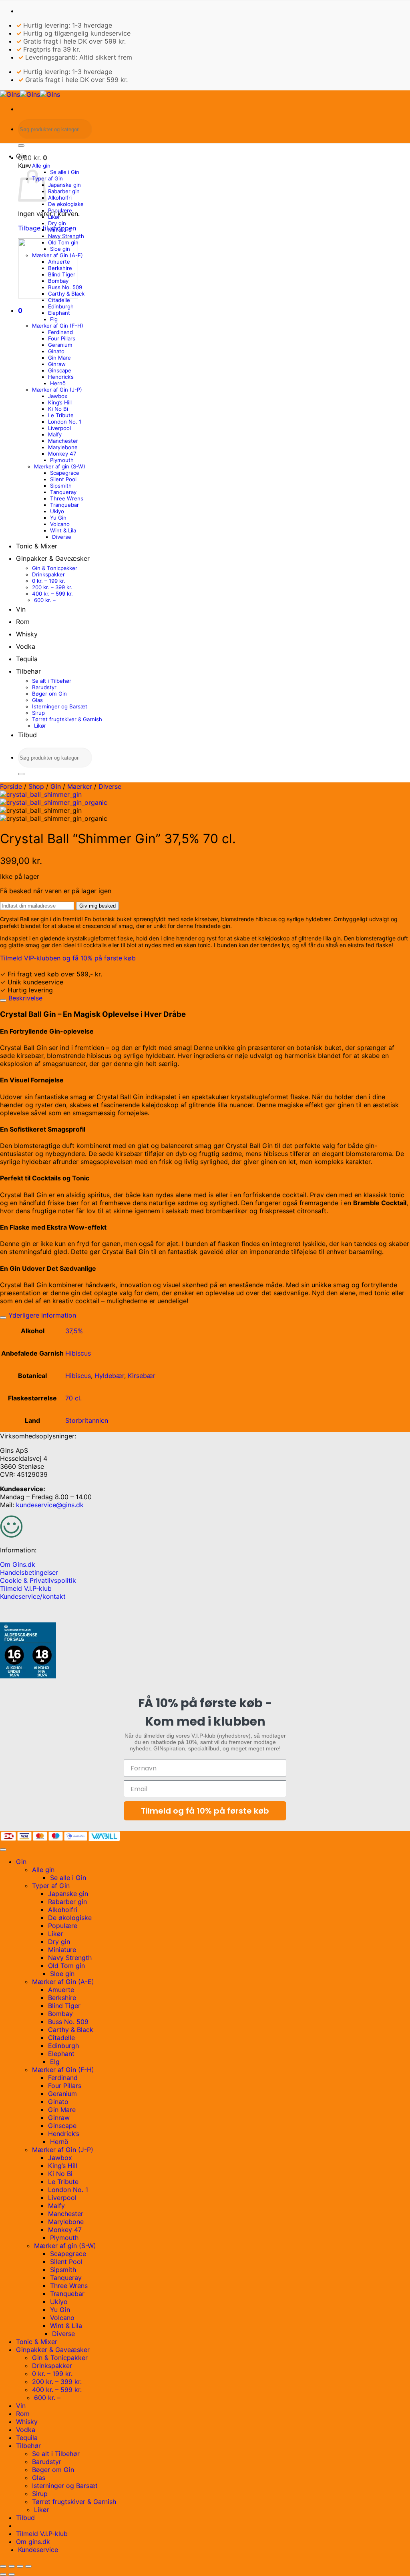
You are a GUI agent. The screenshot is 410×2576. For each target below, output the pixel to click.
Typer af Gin (47, 178)
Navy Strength (66, 236)
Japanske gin (64, 185)
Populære (60, 210)
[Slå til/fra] (3, 1000)
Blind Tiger (62, 274)
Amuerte (59, 262)
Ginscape (60, 370)
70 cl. (73, 1398)
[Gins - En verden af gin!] (30, 94)
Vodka (26, 646)
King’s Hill (60, 402)
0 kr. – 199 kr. (49, 581)
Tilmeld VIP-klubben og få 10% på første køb (68, 958)
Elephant (59, 313)
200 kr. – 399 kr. (52, 587)
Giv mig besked (97, 906)
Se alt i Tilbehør (52, 681)
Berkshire (60, 268)
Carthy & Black (66, 294)
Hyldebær (109, 1376)
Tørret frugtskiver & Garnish (67, 719)
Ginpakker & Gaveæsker (53, 558)
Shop (36, 786)
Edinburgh (61, 306)
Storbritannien (87, 1420)
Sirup (38, 713)
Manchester (63, 441)
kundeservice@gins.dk (50, 1505)
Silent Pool (63, 479)
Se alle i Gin (65, 172)
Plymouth (62, 460)
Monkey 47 (62, 454)
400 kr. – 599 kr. (52, 594)
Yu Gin (58, 518)
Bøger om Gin (49, 694)
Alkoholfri (60, 198)
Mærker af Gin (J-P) (57, 390)
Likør (54, 217)
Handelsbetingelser (29, 1572)
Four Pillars (62, 338)
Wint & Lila (63, 530)
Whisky (27, 634)
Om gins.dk (33, 2542)
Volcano (60, 524)
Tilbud (27, 735)
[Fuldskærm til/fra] (12, 2566)
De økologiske (66, 204)
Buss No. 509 (65, 287)
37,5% (74, 1331)
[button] (33, 158)
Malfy (55, 434)
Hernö (58, 383)
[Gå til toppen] (3, 1850)
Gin (21, 156)
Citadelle (59, 300)
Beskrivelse (24, 998)
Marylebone (63, 447)
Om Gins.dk (18, 1564)
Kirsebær (142, 1376)
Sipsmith (61, 486)
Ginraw (57, 364)
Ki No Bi (58, 409)
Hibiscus (78, 1353)
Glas (37, 700)
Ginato (56, 351)
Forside (11, 786)
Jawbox (58, 396)
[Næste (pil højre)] (12, 2574)
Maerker (80, 786)
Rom (23, 622)
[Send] (21, 146)
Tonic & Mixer (37, 546)
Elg (54, 319)
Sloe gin (60, 249)
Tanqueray (63, 492)
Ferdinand (60, 332)
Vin (21, 609)
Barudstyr (44, 687)
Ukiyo (57, 511)
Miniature (60, 230)
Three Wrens (67, 498)
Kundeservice (38, 2550)
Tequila (27, 659)
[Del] (20, 2566)
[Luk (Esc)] (28, 2566)
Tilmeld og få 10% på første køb (205, 1811)
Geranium (60, 345)
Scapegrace (65, 473)
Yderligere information (41, 1315)
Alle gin (41, 166)
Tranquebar (64, 505)
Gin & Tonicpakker (55, 568)
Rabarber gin (64, 191)
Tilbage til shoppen (47, 228)
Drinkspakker (48, 574)
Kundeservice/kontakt (33, 1596)
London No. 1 (65, 422)
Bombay (58, 281)
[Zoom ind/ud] (3, 2566)
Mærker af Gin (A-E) (57, 255)
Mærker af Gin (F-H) (58, 326)
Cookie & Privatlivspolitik (38, 1580)
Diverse (62, 537)
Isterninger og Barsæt (60, 706)
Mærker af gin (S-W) (60, 466)
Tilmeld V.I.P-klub (26, 1588)
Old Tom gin (63, 242)
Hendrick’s (61, 377)
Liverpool (59, 428)
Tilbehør (28, 671)
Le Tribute (61, 415)
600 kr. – (45, 600)
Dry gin (57, 223)
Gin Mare (59, 358)
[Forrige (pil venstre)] (3, 2574)
